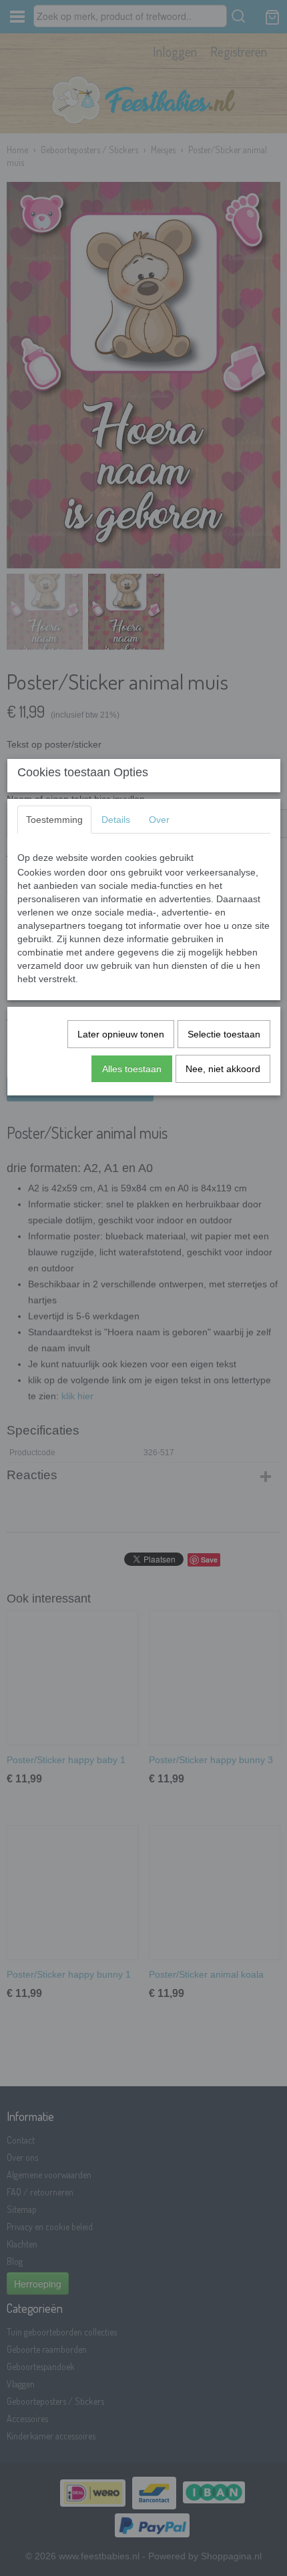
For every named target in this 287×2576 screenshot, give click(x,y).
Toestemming (54, 820)
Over (159, 820)
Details (116, 820)
